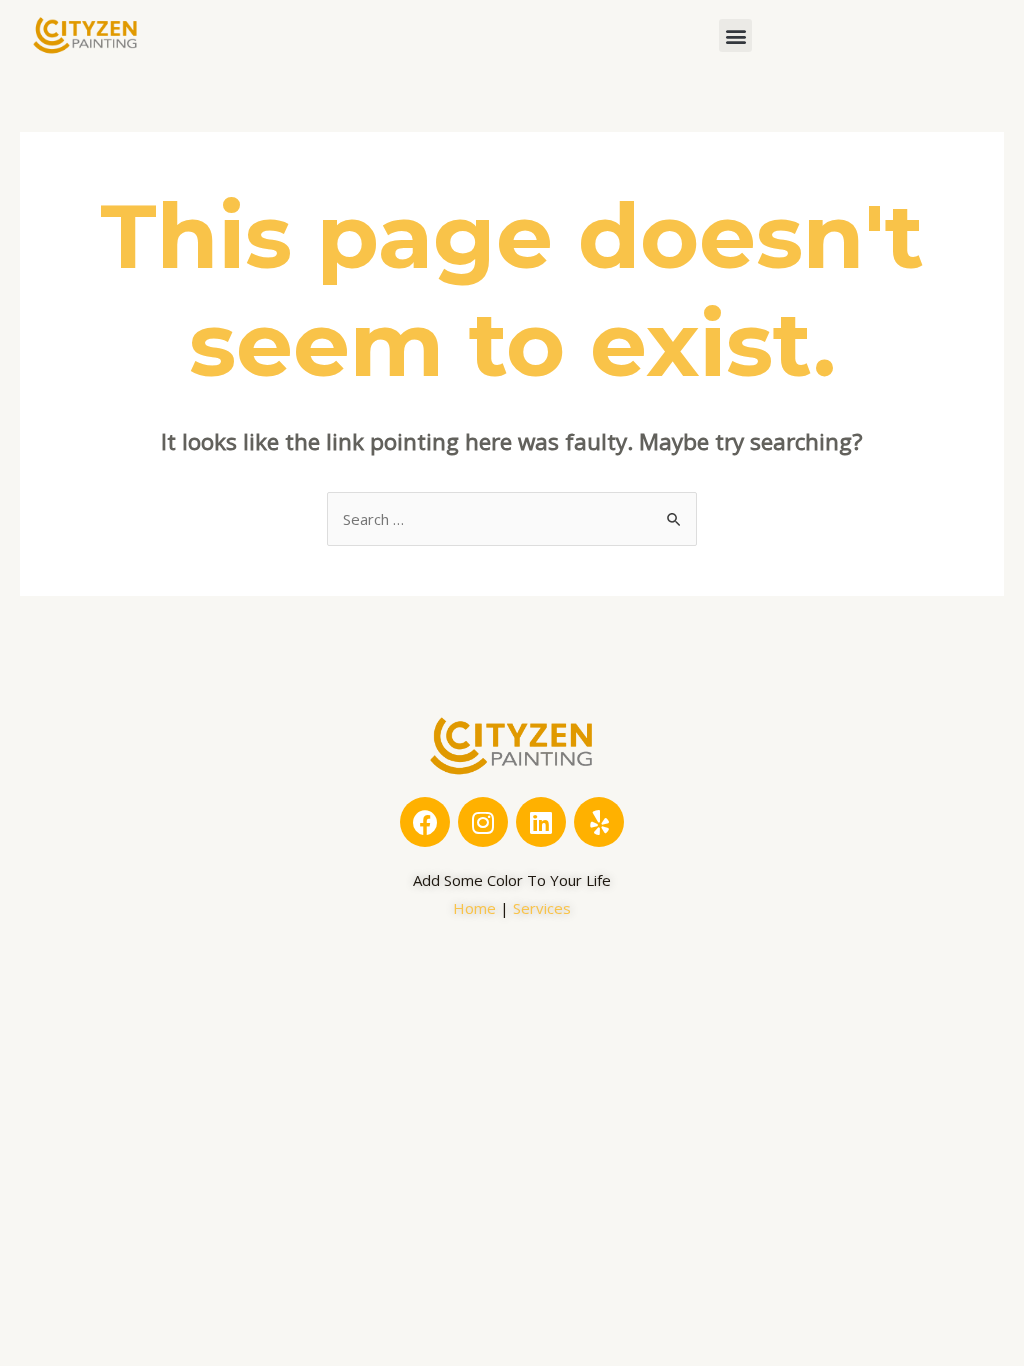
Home (474, 908)
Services (542, 908)
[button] (735, 35)
